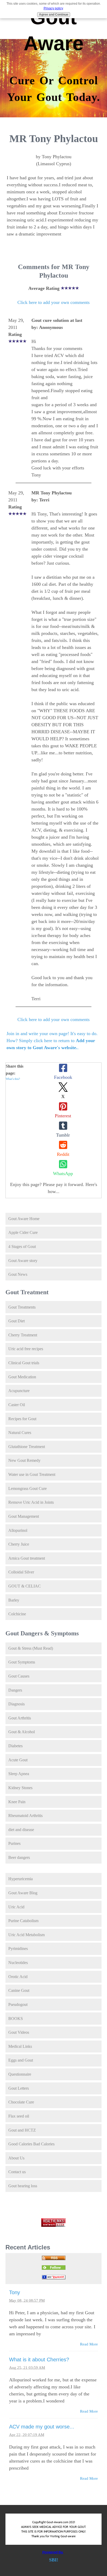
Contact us (17, 2172)
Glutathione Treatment (27, 1447)
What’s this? (13, 1079)
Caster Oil (17, 1405)
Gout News (18, 1274)
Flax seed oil (19, 2116)
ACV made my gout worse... (42, 2427)
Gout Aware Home (24, 1219)
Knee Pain (17, 1802)
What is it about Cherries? (39, 2360)
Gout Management (24, 1516)
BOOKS (16, 2019)
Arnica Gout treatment (27, 1558)
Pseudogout (18, 2004)
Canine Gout (19, 1990)
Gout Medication (22, 1377)
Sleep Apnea (19, 1774)
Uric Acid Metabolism (26, 1935)
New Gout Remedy (24, 1460)
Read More (89, 2344)
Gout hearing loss (23, 2186)
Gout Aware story (23, 1261)
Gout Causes (19, 1676)
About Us (16, 2158)
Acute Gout (18, 1760)
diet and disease (21, 1830)
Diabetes (15, 1746)
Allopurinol (18, 1530)
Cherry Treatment (23, 1335)
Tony (15, 2292)
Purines (14, 1843)
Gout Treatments (22, 1307)
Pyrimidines (18, 1949)
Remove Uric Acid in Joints (31, 1502)
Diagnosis (16, 1704)
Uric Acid (16, 1907)
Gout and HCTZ (22, 2130)
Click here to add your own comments (53, 302)
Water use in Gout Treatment (32, 1474)
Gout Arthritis (20, 1718)
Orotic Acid (18, 1977)
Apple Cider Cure (23, 1232)
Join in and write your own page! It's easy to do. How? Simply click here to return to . (52, 1041)
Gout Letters (19, 2088)
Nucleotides (18, 1963)
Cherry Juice (19, 1544)
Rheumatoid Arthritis (25, 1816)
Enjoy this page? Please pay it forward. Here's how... (54, 1188)
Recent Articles (28, 2247)
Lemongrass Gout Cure (28, 1488)
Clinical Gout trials (24, 1363)
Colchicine (17, 1614)
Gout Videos (19, 2032)
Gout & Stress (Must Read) (31, 1648)
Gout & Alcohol (22, 1732)
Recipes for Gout (22, 1419)
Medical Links (20, 2046)
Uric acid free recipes (26, 1349)
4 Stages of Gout (22, 1246)
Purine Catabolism (23, 1921)
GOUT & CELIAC (25, 1586)
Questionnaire (20, 2074)
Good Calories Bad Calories (31, 2144)
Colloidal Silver (21, 1572)
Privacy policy (53, 8)
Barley (14, 1600)
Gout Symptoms (22, 1662)
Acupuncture (19, 1391)
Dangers (15, 1690)
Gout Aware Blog (23, 1893)
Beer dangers (19, 1857)
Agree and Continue (54, 15)
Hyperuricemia (21, 1879)
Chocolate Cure (21, 2102)
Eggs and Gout (21, 2060)
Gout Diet (16, 1321)
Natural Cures (20, 1433)
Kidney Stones (20, 1788)
